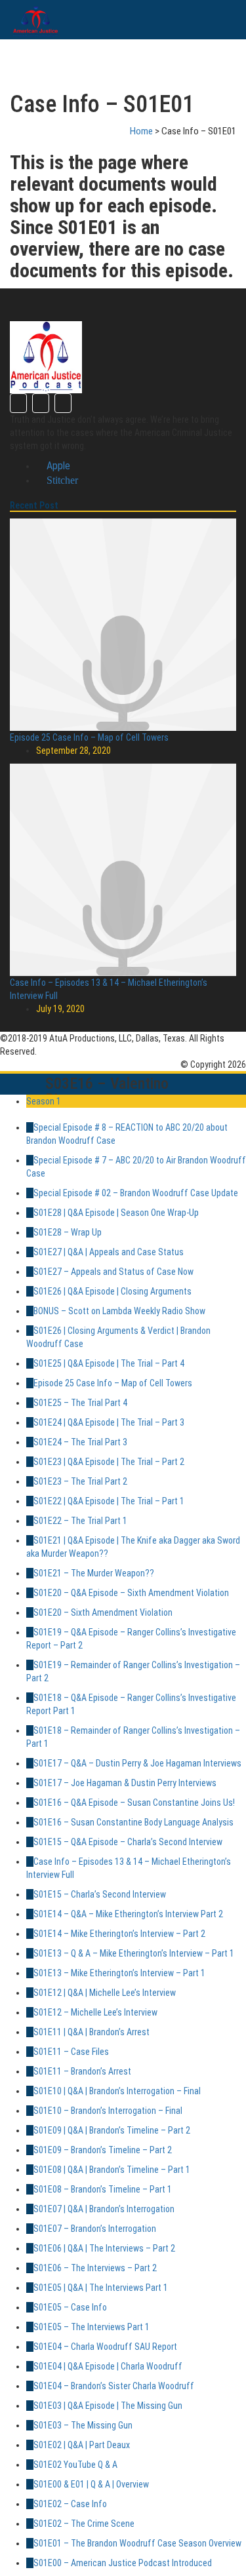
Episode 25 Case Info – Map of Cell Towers (89, 737)
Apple (57, 466)
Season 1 (44, 1101)
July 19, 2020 (60, 1009)
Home (141, 131)
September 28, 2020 (73, 751)
